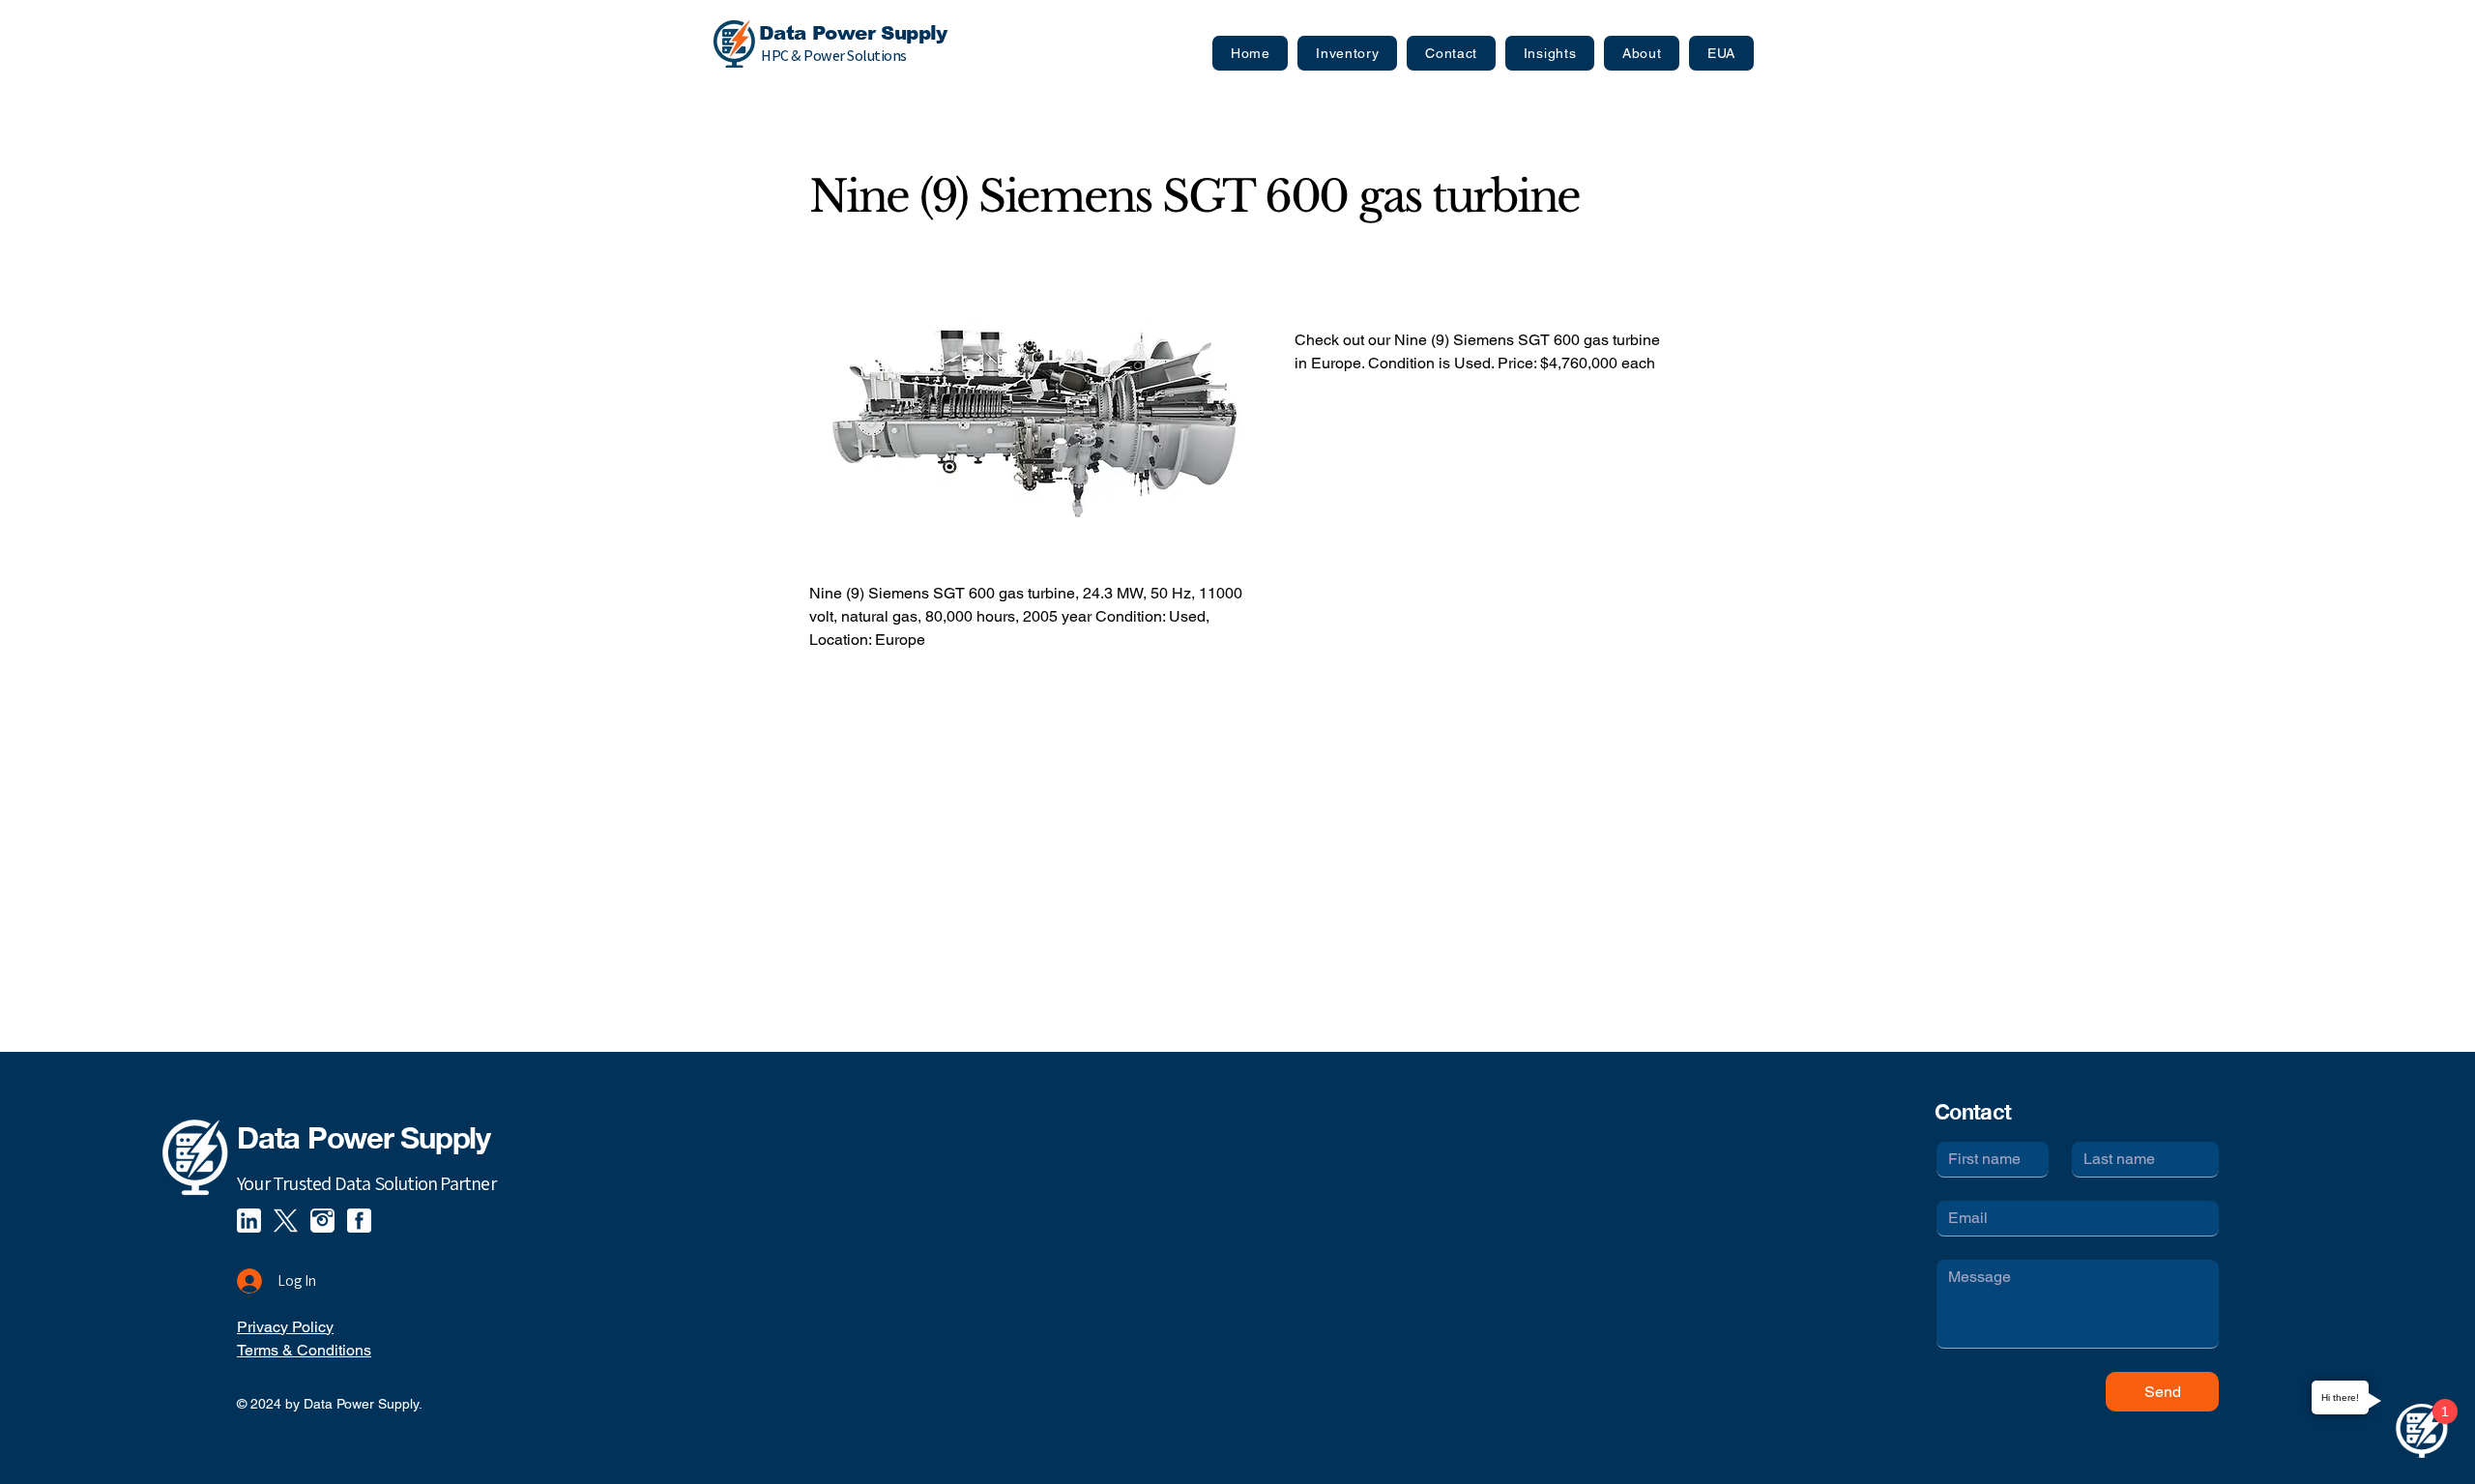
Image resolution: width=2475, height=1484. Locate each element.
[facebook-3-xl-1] (359, 1221)
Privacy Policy (285, 1327)
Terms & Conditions (304, 1350)
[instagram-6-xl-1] (322, 1221)
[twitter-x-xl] (286, 1221)
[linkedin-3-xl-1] (249, 1221)
